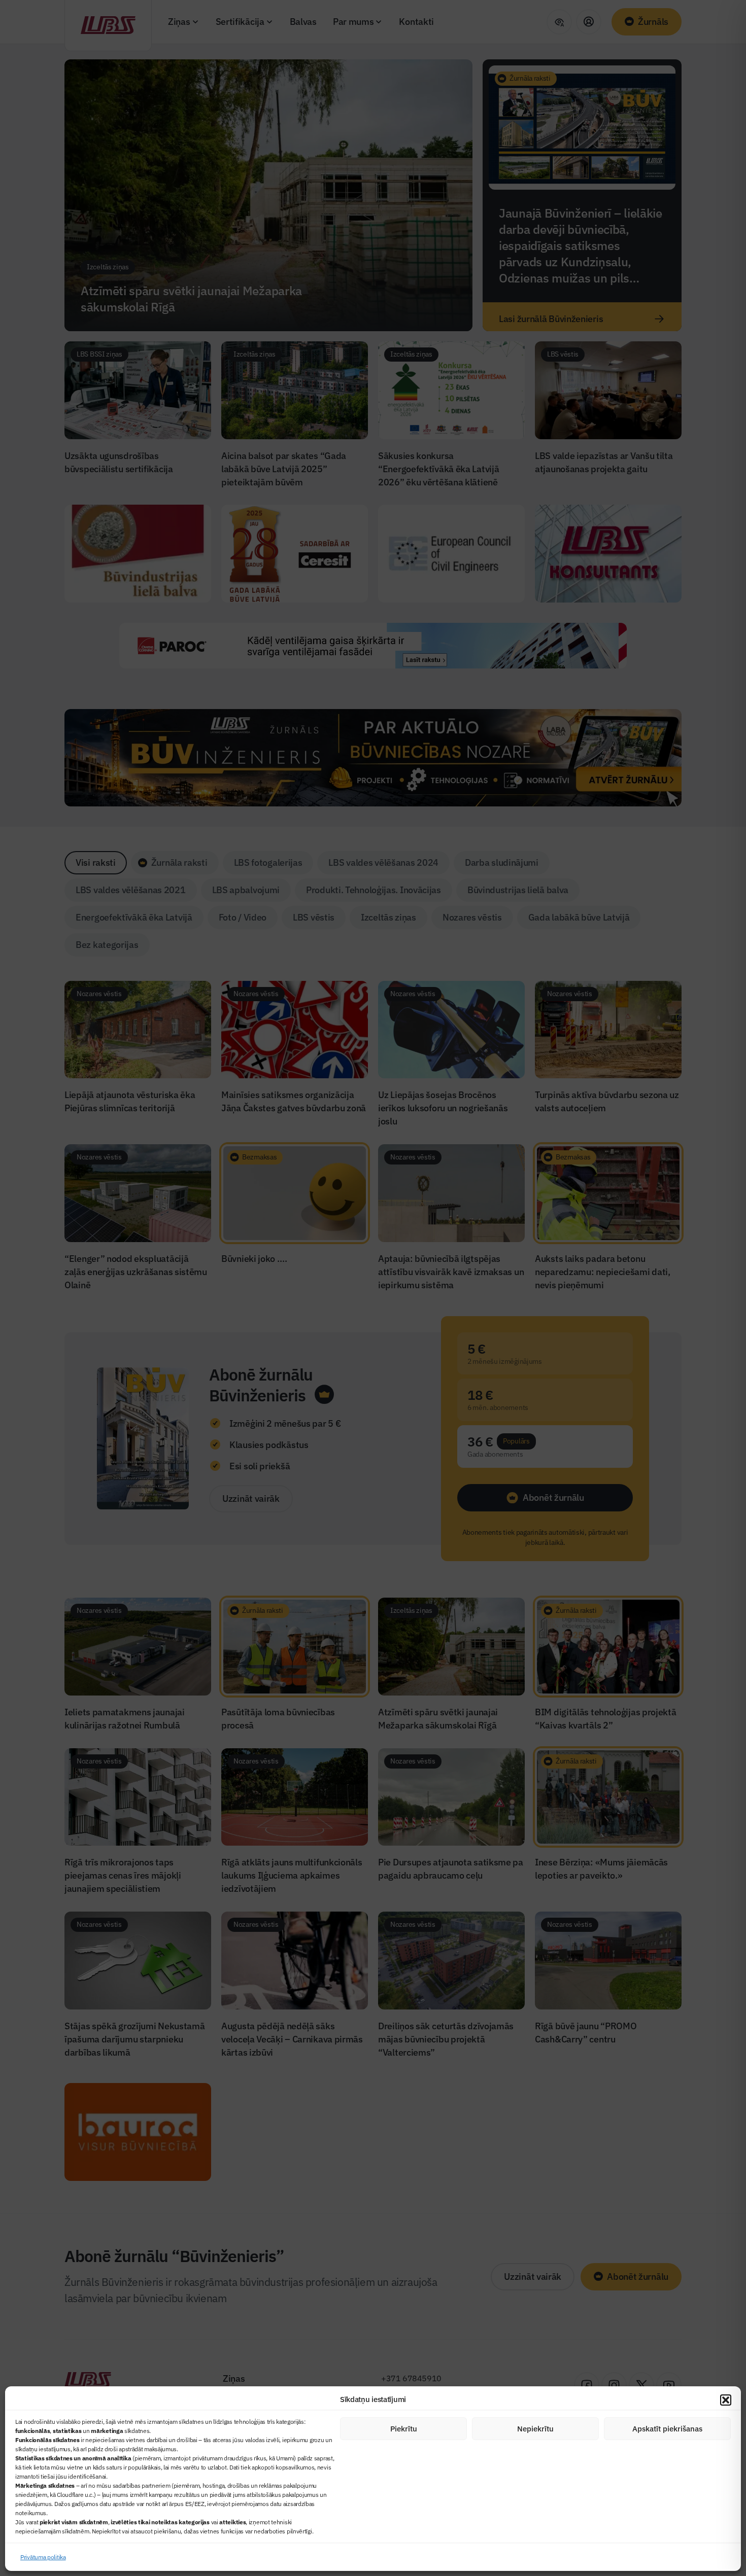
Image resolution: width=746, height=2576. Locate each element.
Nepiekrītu (535, 2429)
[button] (726, 2400)
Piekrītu (404, 2429)
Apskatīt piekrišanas (667, 2429)
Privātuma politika (43, 2557)
